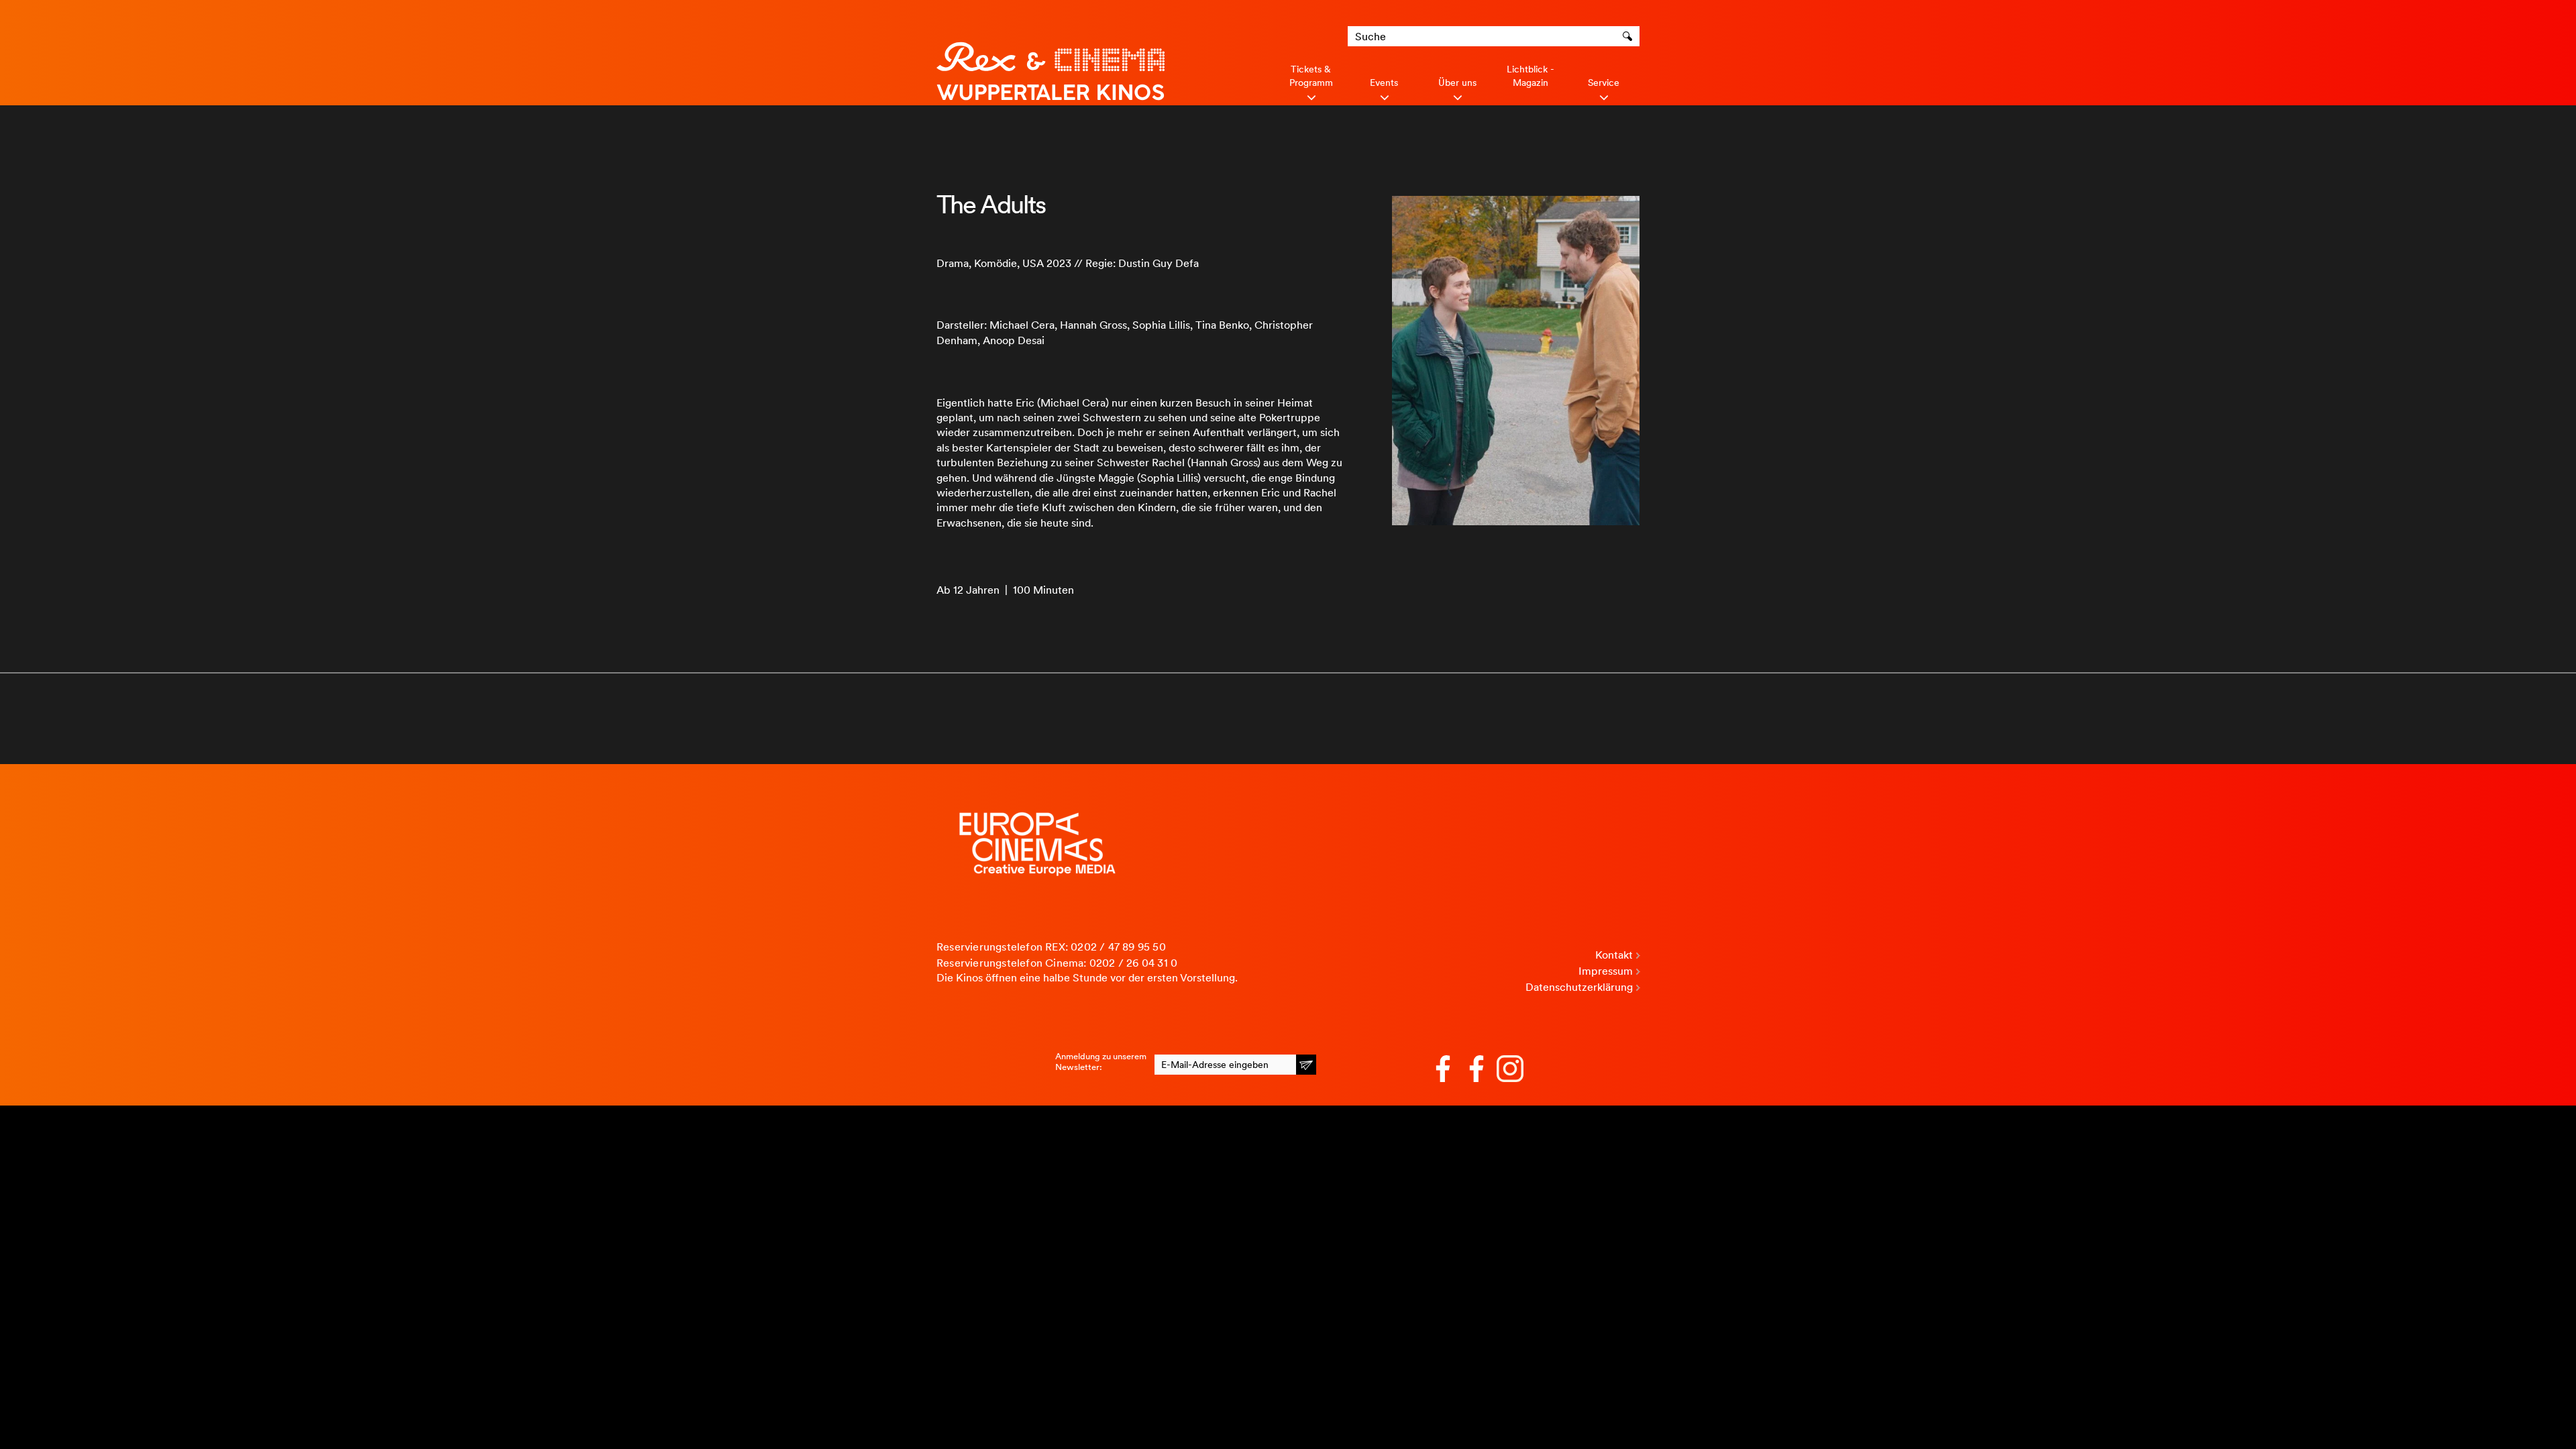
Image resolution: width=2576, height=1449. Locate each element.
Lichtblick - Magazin (1531, 76)
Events (1384, 83)
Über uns (1457, 83)
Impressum (1606, 971)
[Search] (1629, 36)
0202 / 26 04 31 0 (1133, 963)
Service (1604, 83)
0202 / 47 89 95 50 (1118, 947)
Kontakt (1614, 955)
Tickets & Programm (1311, 76)
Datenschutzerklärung (1579, 987)
